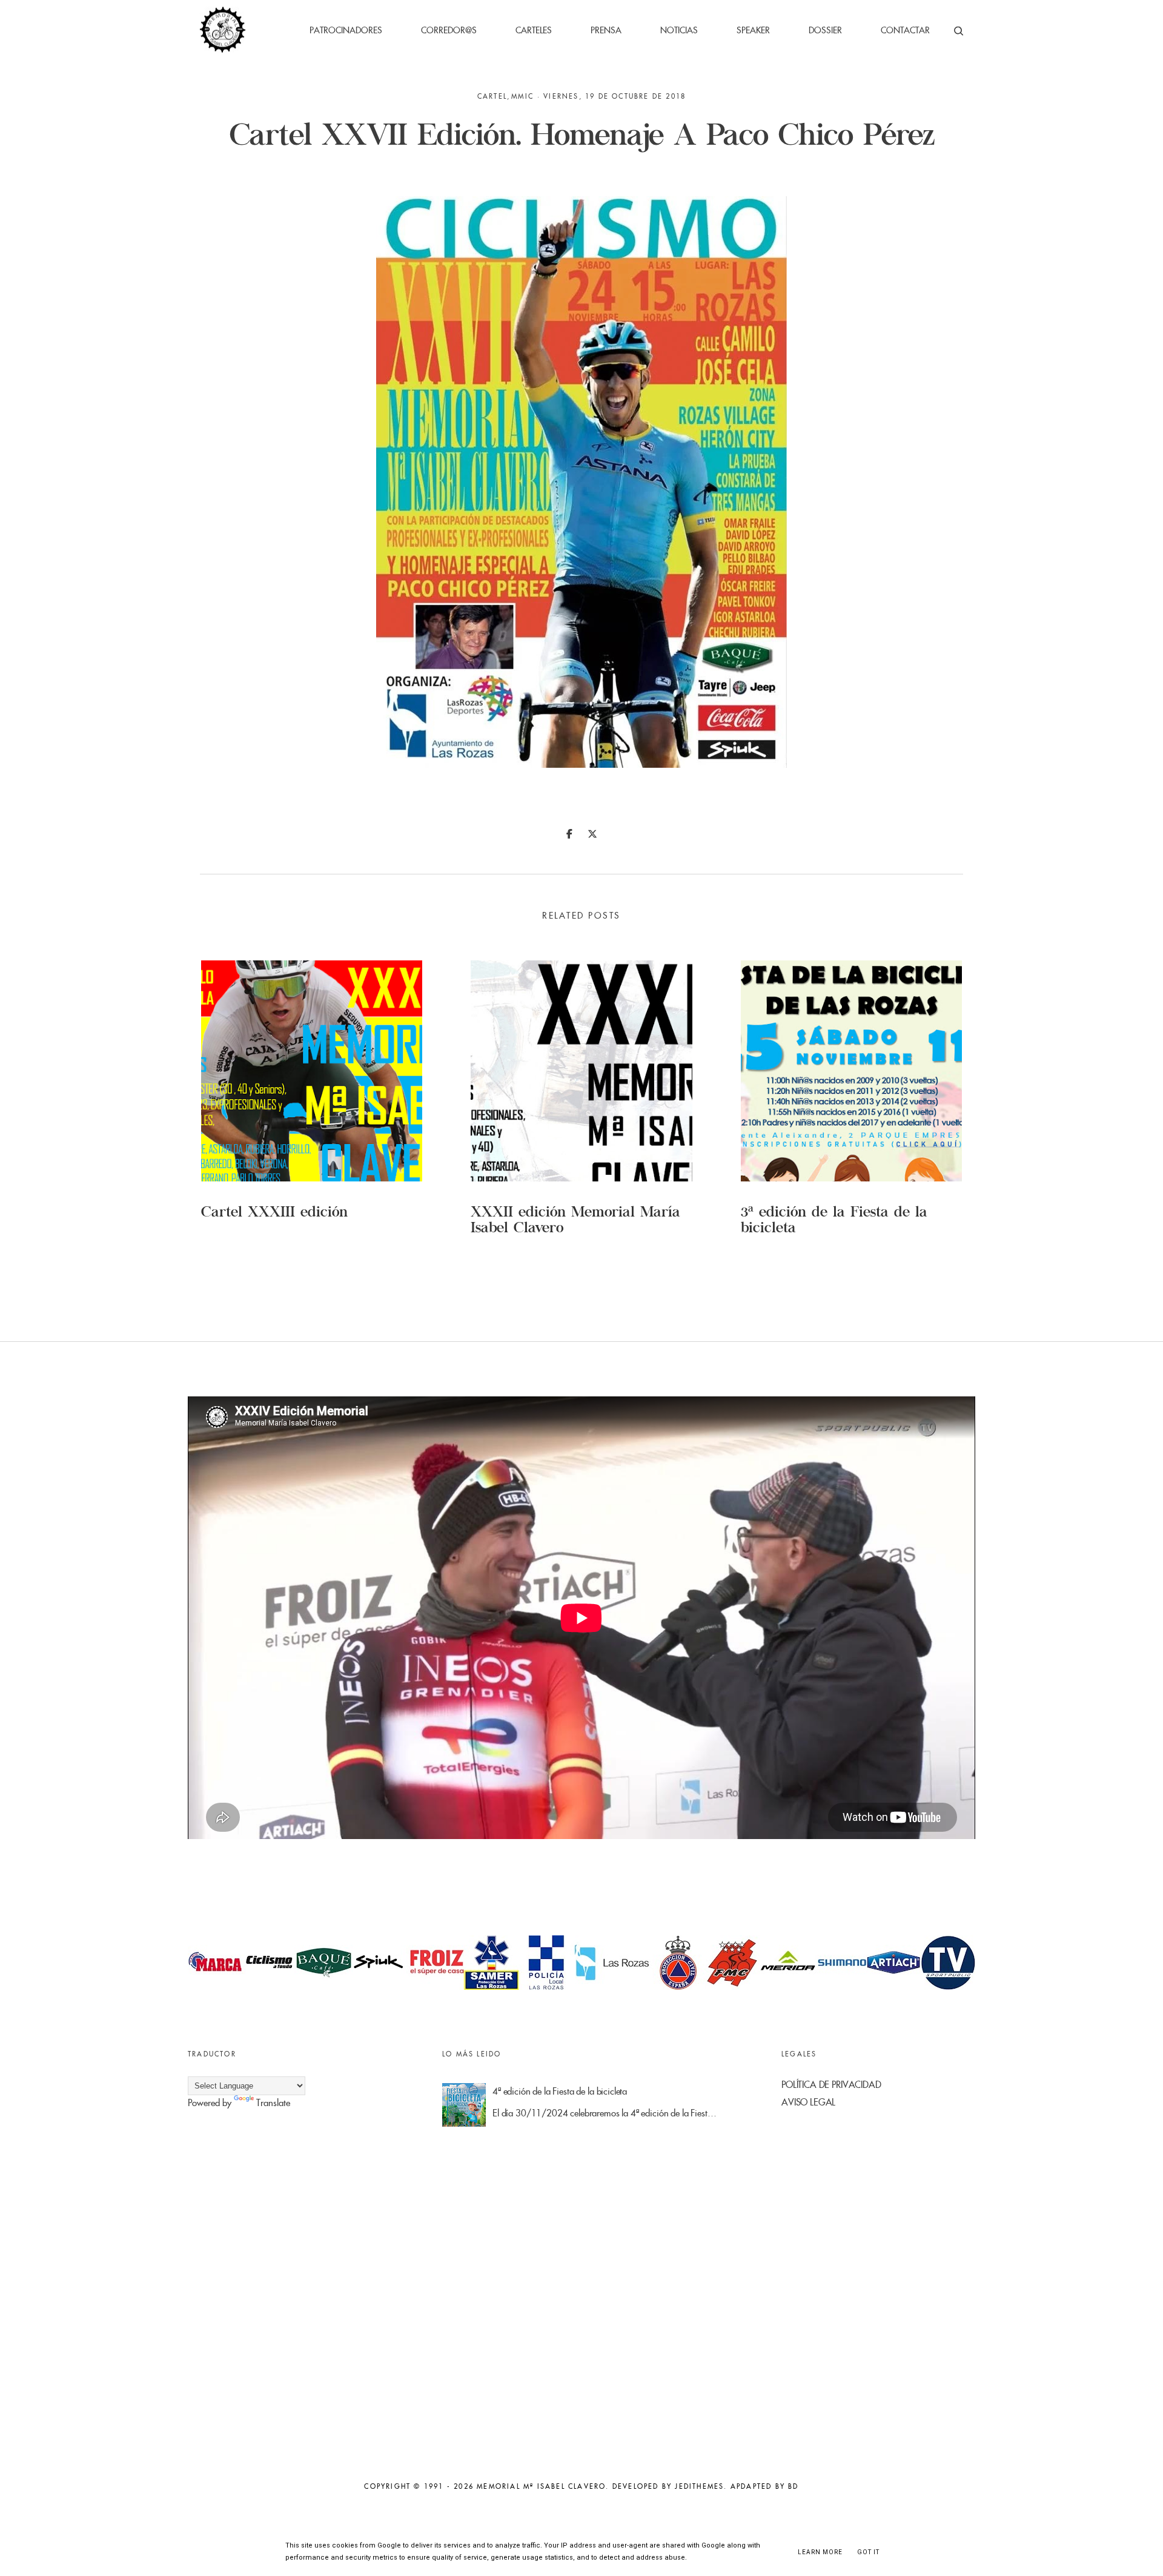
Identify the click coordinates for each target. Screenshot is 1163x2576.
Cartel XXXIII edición (274, 1214)
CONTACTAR (905, 30)
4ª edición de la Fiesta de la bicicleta (560, 2091)
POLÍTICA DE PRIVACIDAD (831, 2085)
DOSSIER (825, 30)
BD (793, 2486)
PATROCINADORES (346, 30)
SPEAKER (753, 30)
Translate (273, 2103)
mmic (522, 96)
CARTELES (534, 30)
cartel (492, 96)
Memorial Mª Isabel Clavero (541, 2486)
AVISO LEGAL (808, 2102)
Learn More (820, 2552)
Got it (868, 2552)
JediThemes (699, 2486)
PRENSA (606, 30)
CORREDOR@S (449, 30)
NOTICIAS (679, 30)
